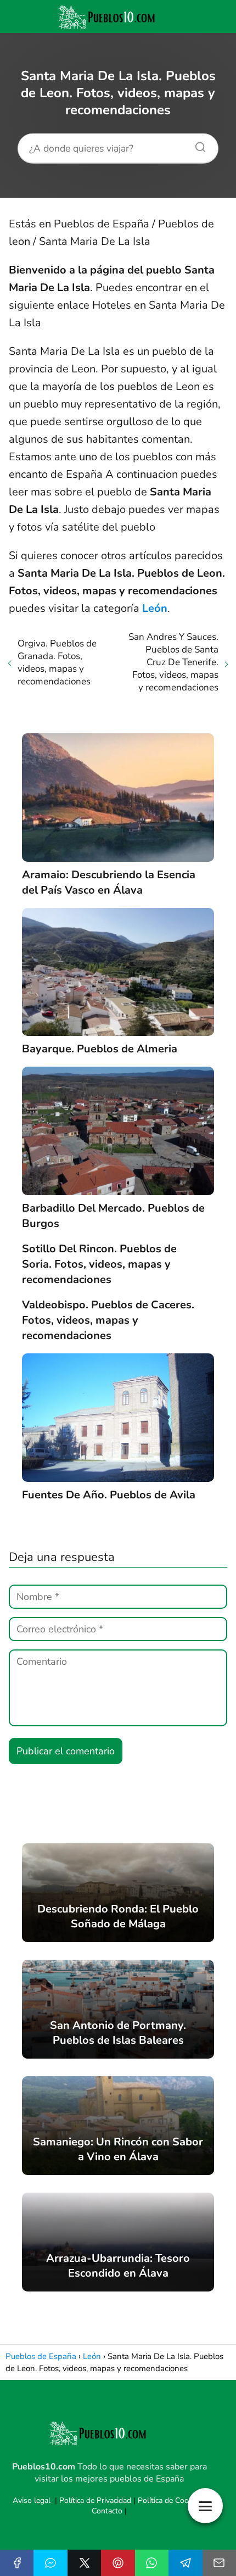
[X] (84, 2563)
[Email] (219, 2563)
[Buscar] (196, 144)
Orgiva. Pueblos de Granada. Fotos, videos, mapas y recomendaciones (57, 662)
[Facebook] (17, 2563)
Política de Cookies (170, 2500)
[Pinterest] (118, 2563)
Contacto (107, 2511)
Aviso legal (32, 2500)
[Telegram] (185, 2563)
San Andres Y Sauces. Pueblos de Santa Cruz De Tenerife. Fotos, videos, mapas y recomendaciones (173, 662)
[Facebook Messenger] (50, 2563)
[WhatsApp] (152, 2563)
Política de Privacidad (95, 2500)
